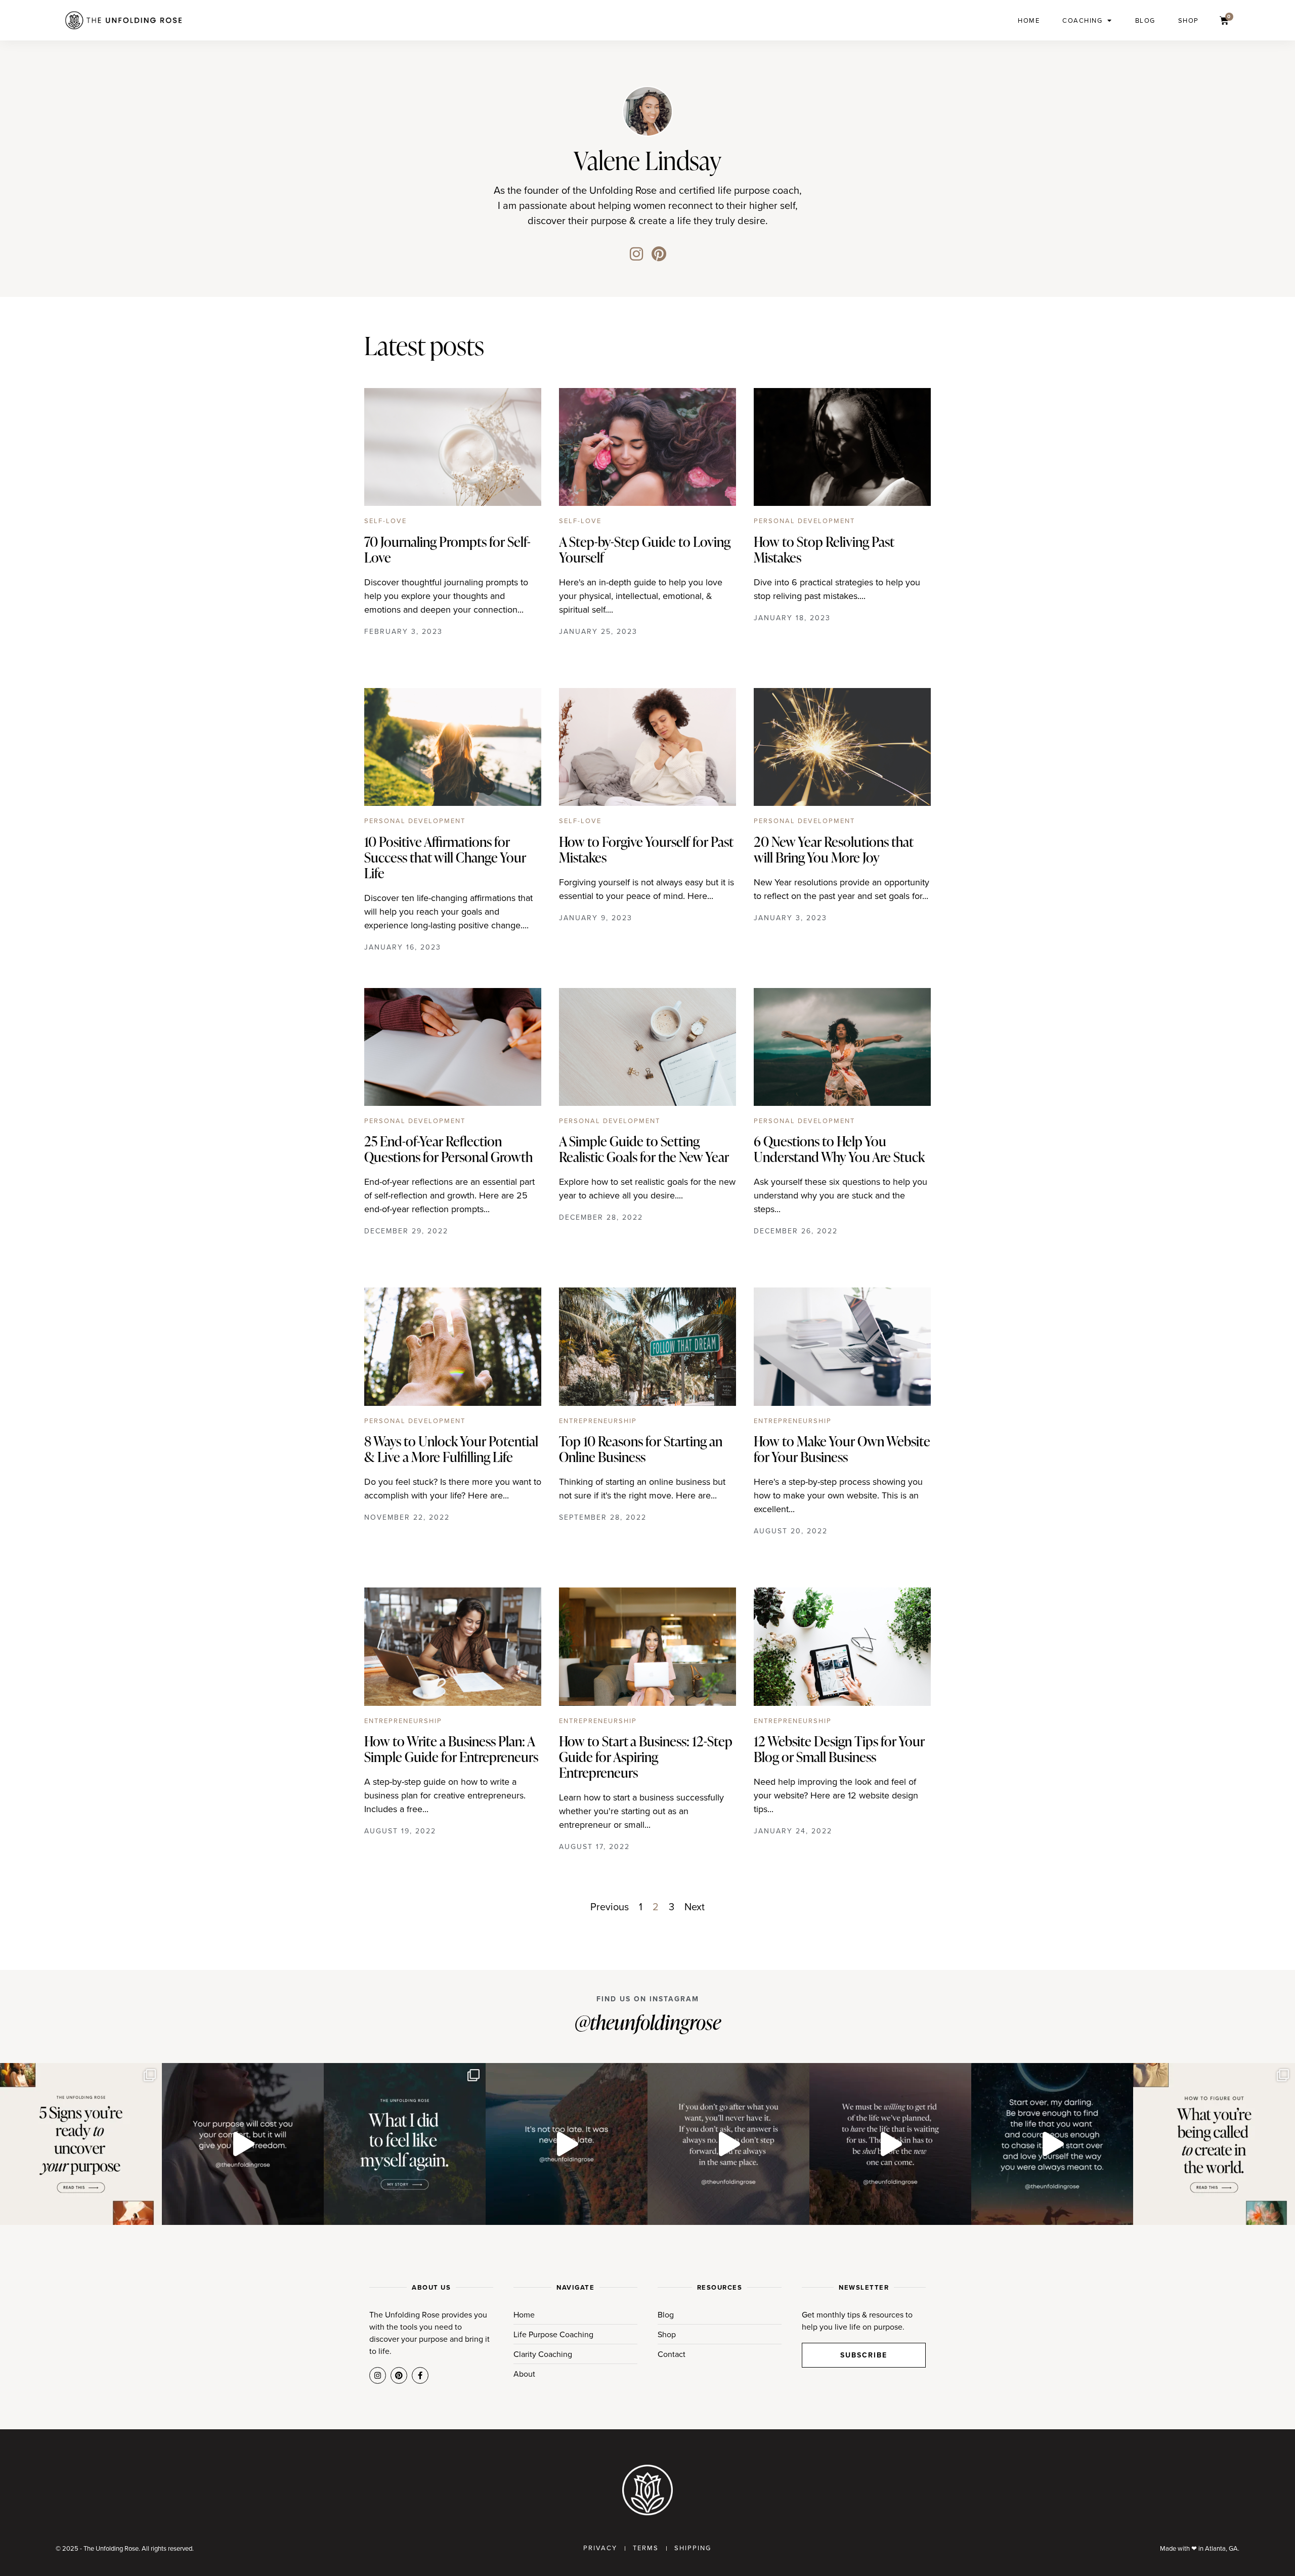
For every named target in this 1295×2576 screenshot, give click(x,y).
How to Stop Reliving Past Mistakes (824, 549)
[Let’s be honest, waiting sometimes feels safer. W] (728, 2144)
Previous (610, 1906)
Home (1029, 20)
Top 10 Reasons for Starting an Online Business (641, 1449)
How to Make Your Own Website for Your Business (842, 1449)
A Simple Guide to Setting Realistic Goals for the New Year (644, 1149)
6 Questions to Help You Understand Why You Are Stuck (839, 1149)
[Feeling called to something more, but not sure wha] (1214, 2144)
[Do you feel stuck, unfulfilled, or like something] (81, 2144)
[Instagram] (636, 254)
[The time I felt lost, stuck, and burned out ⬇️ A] (405, 2144)
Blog (1145, 20)
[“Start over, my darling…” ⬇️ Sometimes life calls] (1052, 2144)
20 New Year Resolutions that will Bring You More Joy (833, 849)
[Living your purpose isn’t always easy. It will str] (243, 2144)
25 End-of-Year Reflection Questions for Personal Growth (448, 1149)
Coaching (1082, 20)
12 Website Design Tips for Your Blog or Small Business (839, 1749)
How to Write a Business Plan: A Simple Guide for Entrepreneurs (451, 1749)
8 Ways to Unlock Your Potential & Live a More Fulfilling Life (451, 1449)
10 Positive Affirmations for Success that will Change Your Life (445, 857)
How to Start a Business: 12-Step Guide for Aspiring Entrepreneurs (646, 1756)
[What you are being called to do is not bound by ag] (567, 2144)
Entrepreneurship (598, 1421)
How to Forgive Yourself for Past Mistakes (646, 849)
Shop (1189, 20)
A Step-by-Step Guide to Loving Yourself (645, 549)
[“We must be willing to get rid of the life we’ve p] (890, 2144)
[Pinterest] (659, 254)
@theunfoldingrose (648, 2022)
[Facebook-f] (420, 2375)
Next (695, 1906)
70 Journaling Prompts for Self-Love (447, 549)
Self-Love (385, 521)
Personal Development (804, 521)
